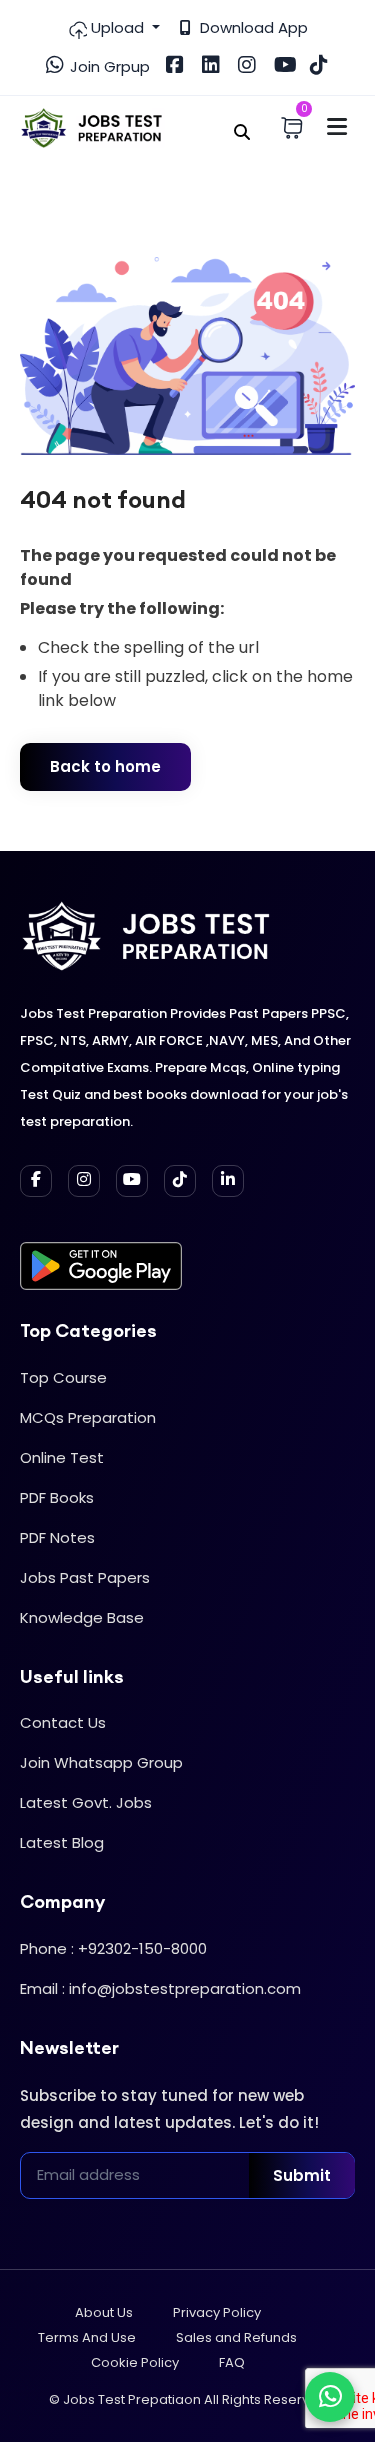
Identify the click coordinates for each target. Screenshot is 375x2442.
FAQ (232, 2362)
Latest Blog (62, 1842)
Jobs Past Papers (85, 1577)
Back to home (105, 766)
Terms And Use (87, 2337)
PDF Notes (57, 1537)
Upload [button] (117, 27)
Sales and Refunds (236, 2337)
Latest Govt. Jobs (86, 1802)
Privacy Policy (217, 2312)
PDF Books (57, 1497)
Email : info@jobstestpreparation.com (160, 1988)
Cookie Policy (135, 2362)
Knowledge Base (82, 1617)
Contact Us (63, 1722)
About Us (104, 2312)
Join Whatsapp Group (101, 1762)
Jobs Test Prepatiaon (132, 2399)
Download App (252, 27)
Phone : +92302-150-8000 (113, 1948)
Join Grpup (108, 66)
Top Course (63, 1377)
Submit (302, 2175)
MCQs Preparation (88, 1417)
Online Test (62, 1457)
